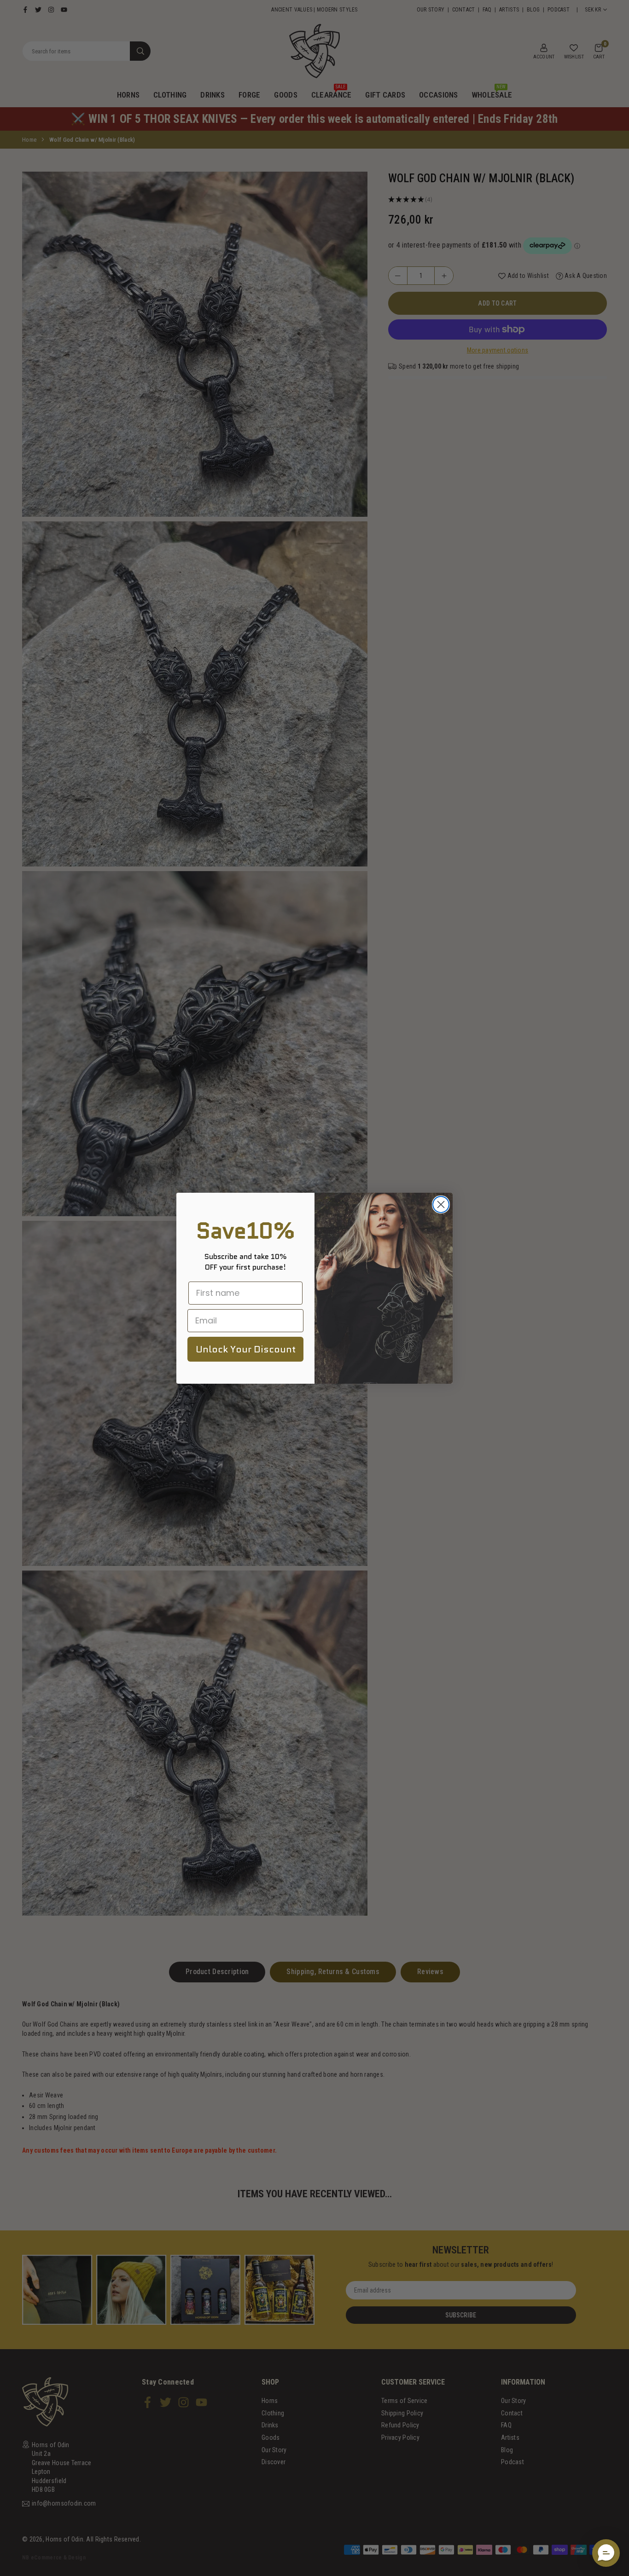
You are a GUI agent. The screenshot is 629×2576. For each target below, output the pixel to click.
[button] (606, 2553)
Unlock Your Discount (246, 1349)
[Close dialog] (441, 1204)
